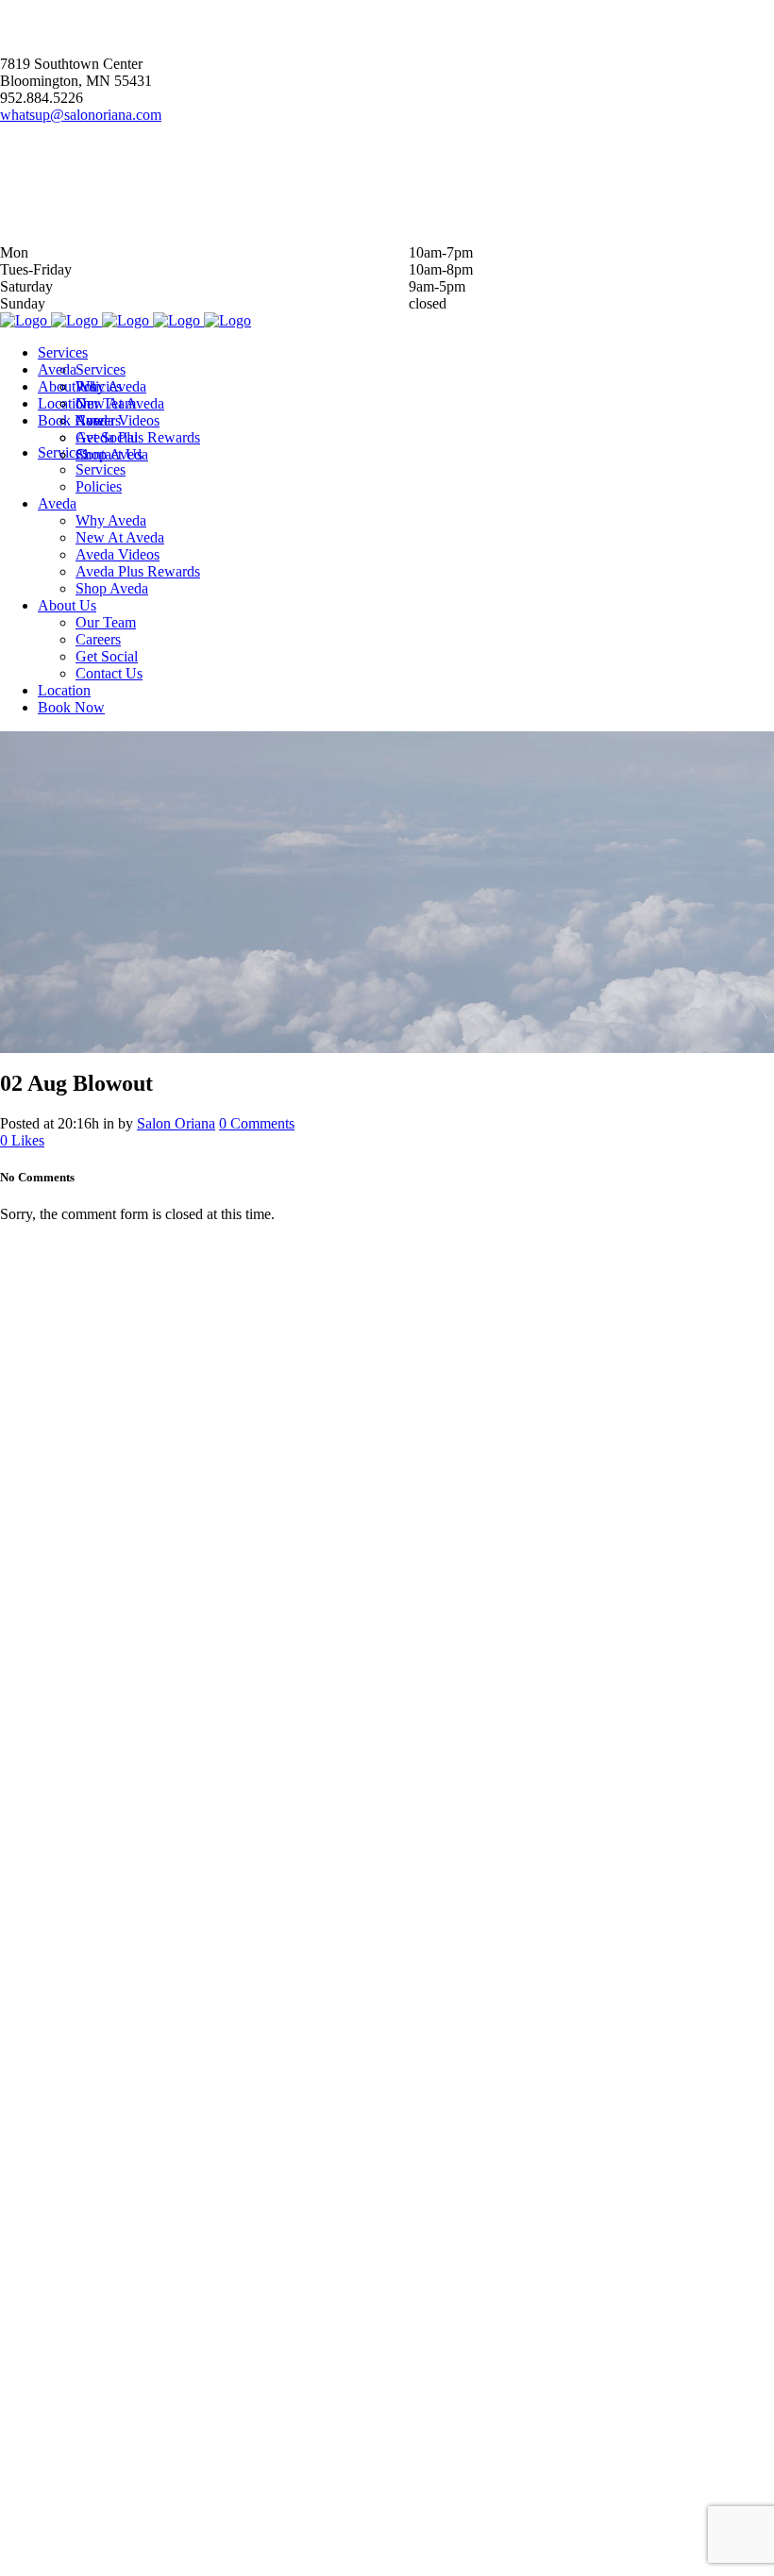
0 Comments (257, 1123)
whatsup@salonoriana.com (81, 115)
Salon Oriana (176, 1123)
